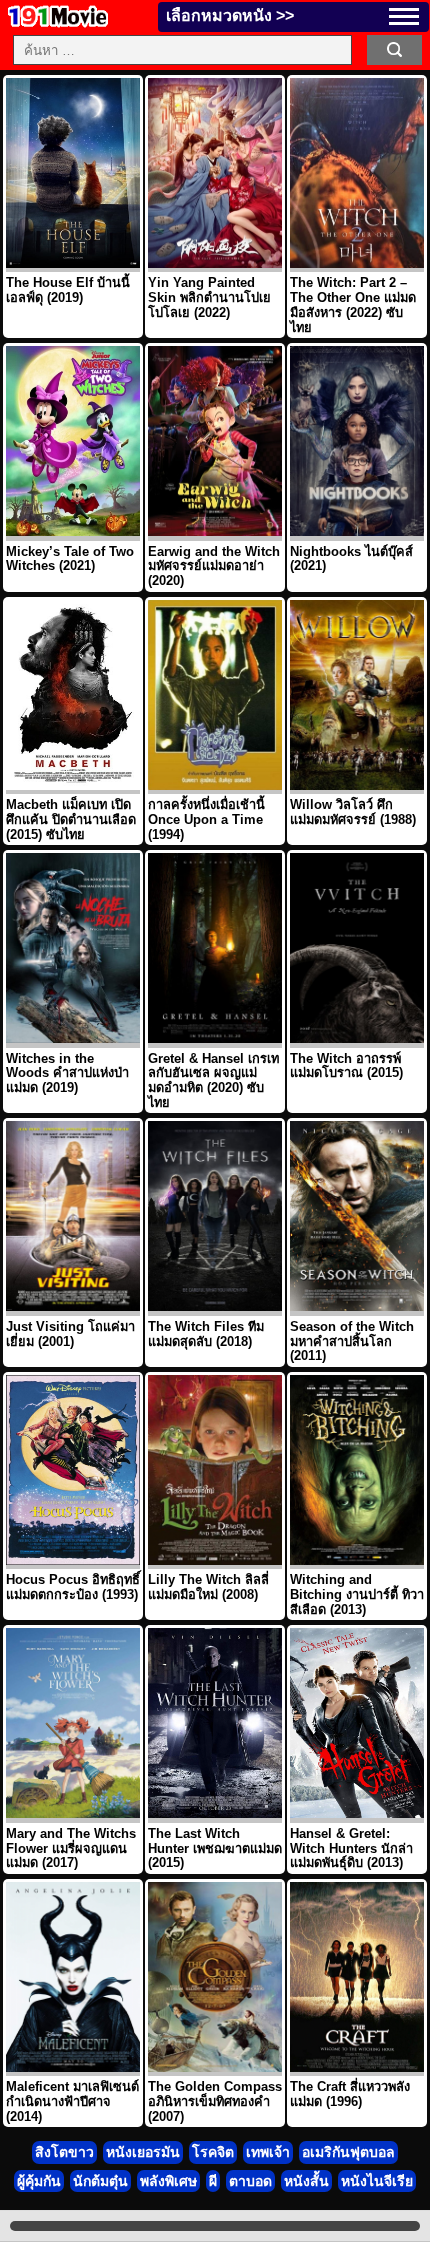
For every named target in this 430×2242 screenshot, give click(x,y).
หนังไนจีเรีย (377, 2181)
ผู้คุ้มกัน (39, 2181)
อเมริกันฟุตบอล (348, 2152)
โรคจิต (213, 2152)
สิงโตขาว (64, 2152)
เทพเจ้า (268, 2152)
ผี (213, 2181)
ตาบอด (250, 2181)
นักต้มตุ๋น (100, 2181)
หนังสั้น (306, 2181)
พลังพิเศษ (168, 2181)
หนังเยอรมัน (143, 2152)
